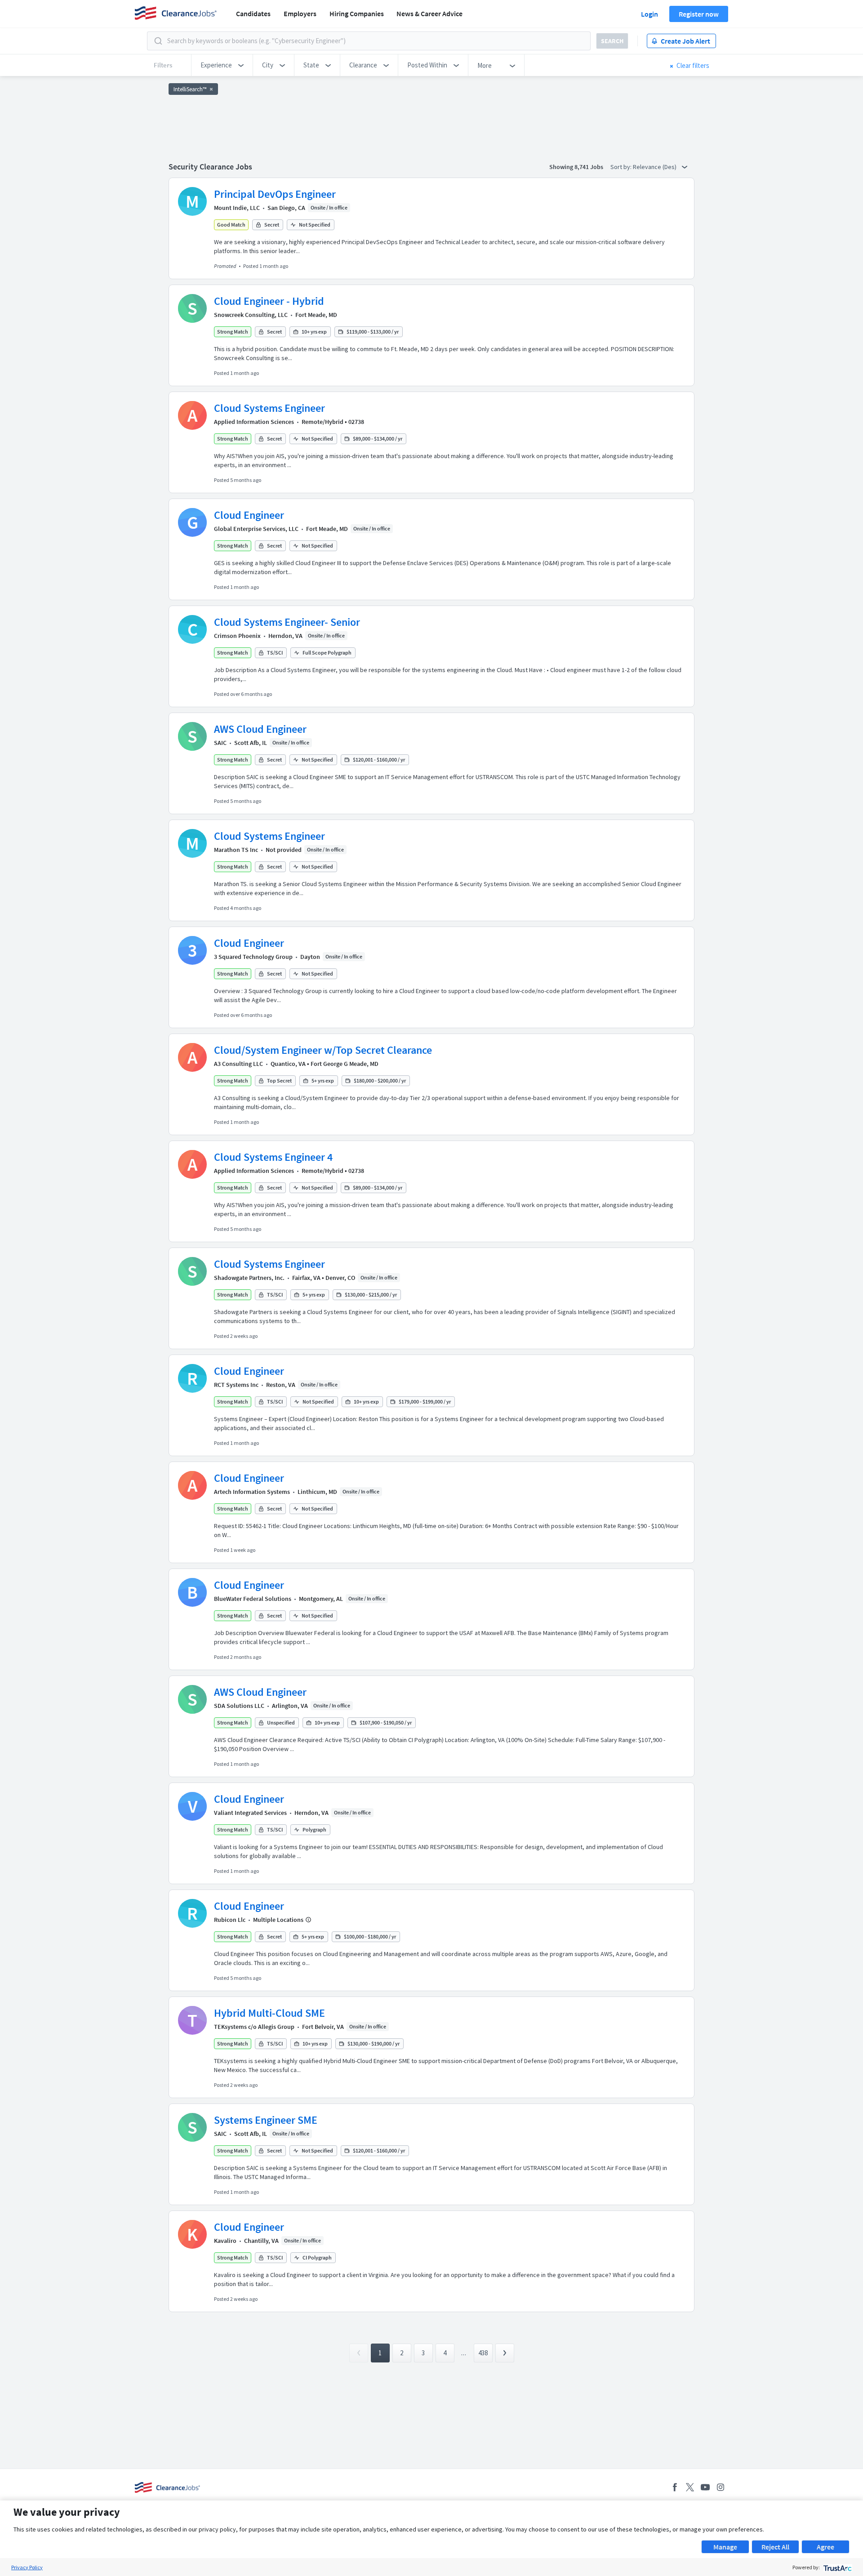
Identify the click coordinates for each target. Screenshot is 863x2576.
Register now (699, 14)
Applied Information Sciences (254, 422)
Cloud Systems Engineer (269, 408)
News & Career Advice (429, 13)
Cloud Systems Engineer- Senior (287, 622)
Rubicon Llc (230, 1920)
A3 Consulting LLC (238, 1064)
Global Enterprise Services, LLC (256, 529)
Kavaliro (225, 2241)
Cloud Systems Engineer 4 (273, 1157)
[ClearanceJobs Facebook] (675, 2487)
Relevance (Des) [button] (655, 167)
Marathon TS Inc (236, 850)
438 (483, 2353)
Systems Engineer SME (266, 2120)
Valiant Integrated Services (250, 1813)
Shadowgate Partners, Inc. (249, 1278)
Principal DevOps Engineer (275, 194)
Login (649, 14)
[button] (222, 65)
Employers (300, 13)
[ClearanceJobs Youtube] (705, 2487)
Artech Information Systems (252, 1492)
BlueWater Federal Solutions (253, 1599)
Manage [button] (725, 2547)
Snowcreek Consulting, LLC (251, 315)
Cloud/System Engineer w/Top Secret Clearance (323, 1050)
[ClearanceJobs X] (690, 2487)
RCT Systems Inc (236, 1385)
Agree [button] (825, 2547)
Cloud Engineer (249, 515)
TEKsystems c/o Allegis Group (254, 2027)
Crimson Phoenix (237, 636)
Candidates (253, 13)
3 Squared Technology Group (253, 957)
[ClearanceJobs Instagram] (721, 2487)
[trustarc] (837, 2567)
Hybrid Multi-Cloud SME (269, 2013)
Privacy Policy (27, 2567)
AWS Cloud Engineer (260, 729)
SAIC (220, 743)
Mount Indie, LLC (237, 208)
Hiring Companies (357, 13)
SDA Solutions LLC (239, 1706)
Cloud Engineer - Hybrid (269, 301)
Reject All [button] (775, 2547)
